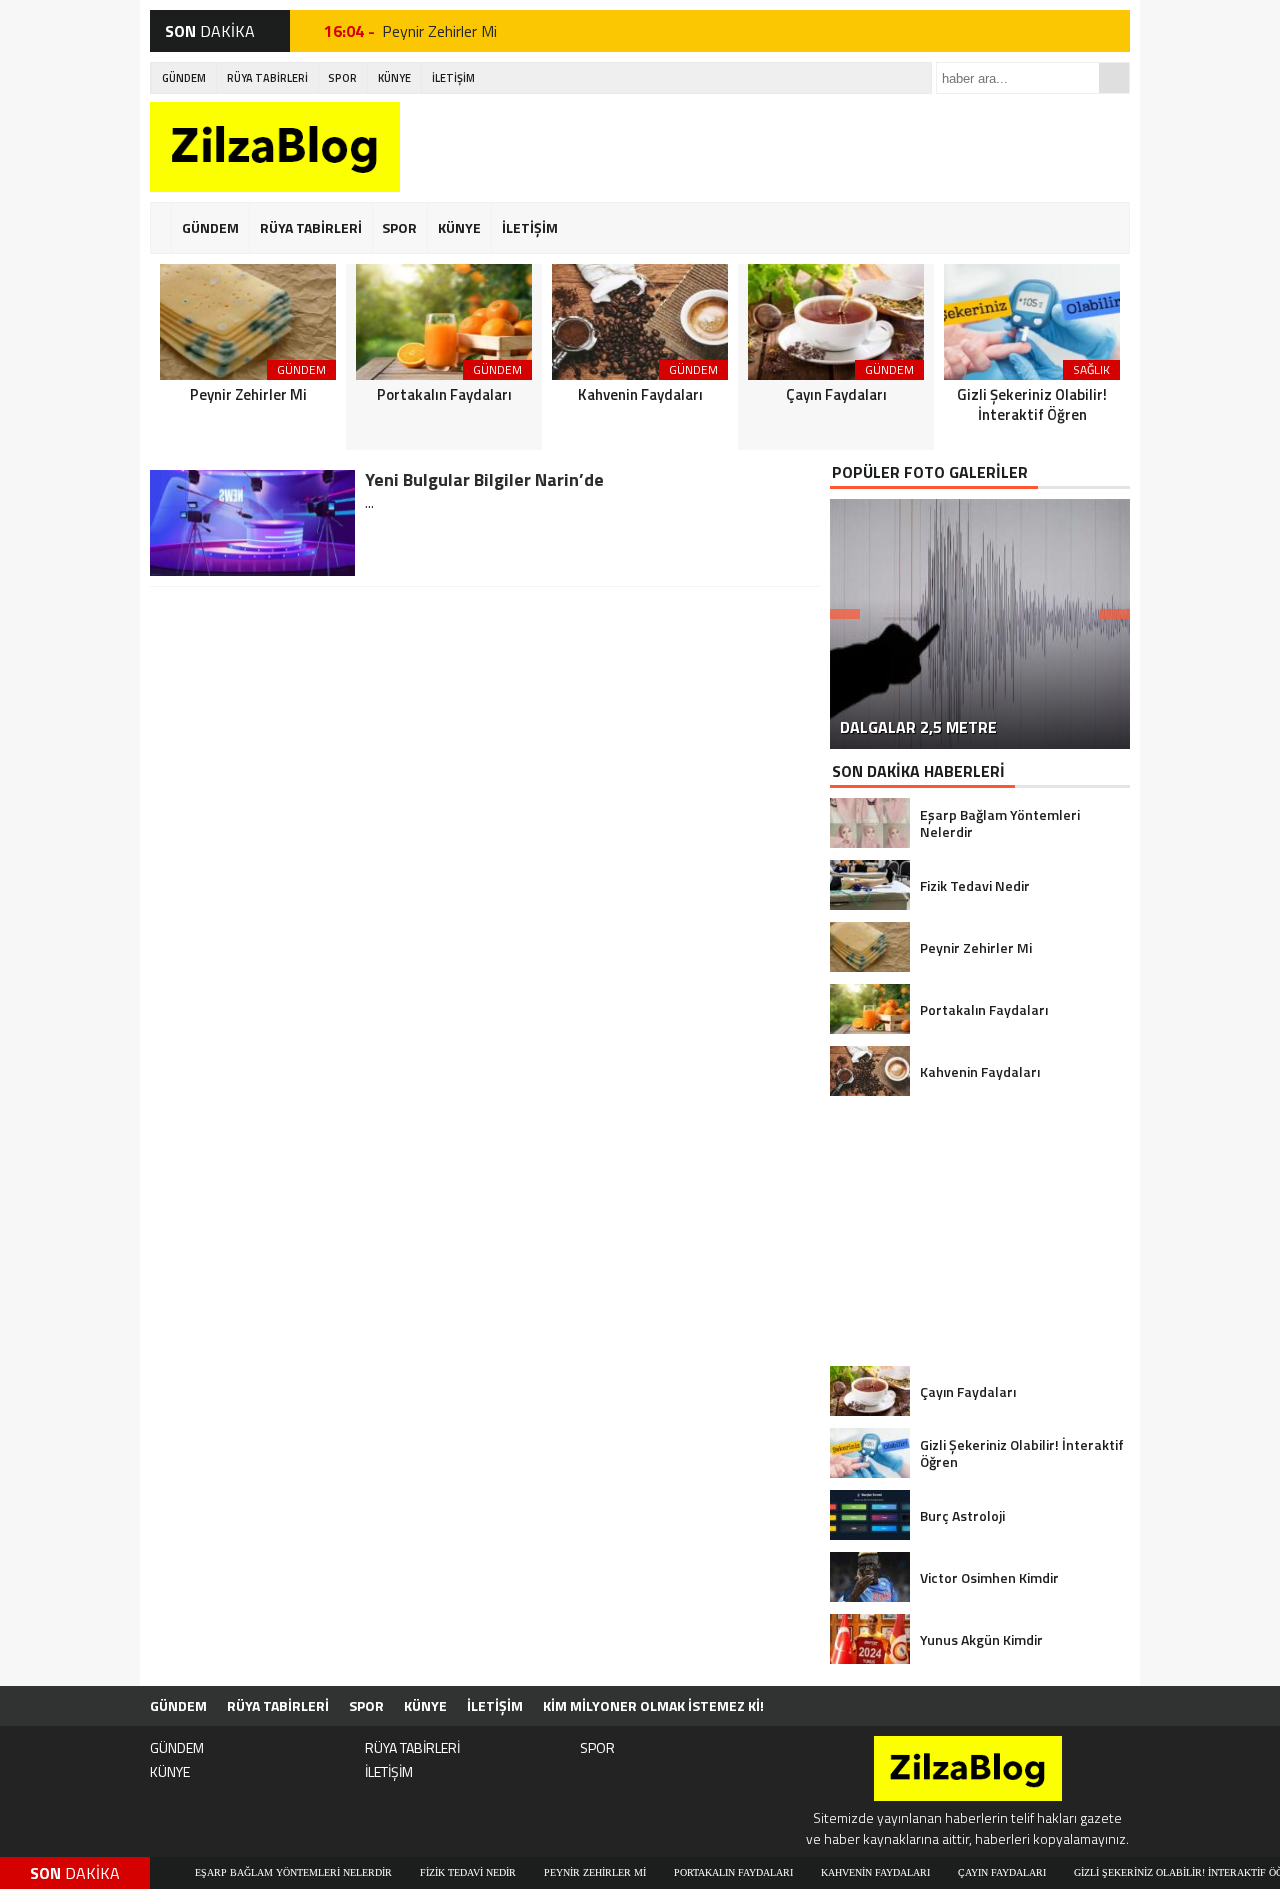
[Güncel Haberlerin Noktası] (275, 147)
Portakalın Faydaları (688, 1872)
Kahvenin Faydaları (830, 1872)
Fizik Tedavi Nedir (423, 1872)
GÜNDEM (184, 78)
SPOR (342, 78)
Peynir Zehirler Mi (439, 31)
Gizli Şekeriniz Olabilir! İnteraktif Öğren (1143, 1872)
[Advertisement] (766, 147)
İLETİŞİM (453, 78)
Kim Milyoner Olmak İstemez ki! (653, 1705)
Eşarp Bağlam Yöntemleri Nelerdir (248, 1872)
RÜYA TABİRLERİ (267, 78)
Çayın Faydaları (957, 1872)
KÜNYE (394, 78)
